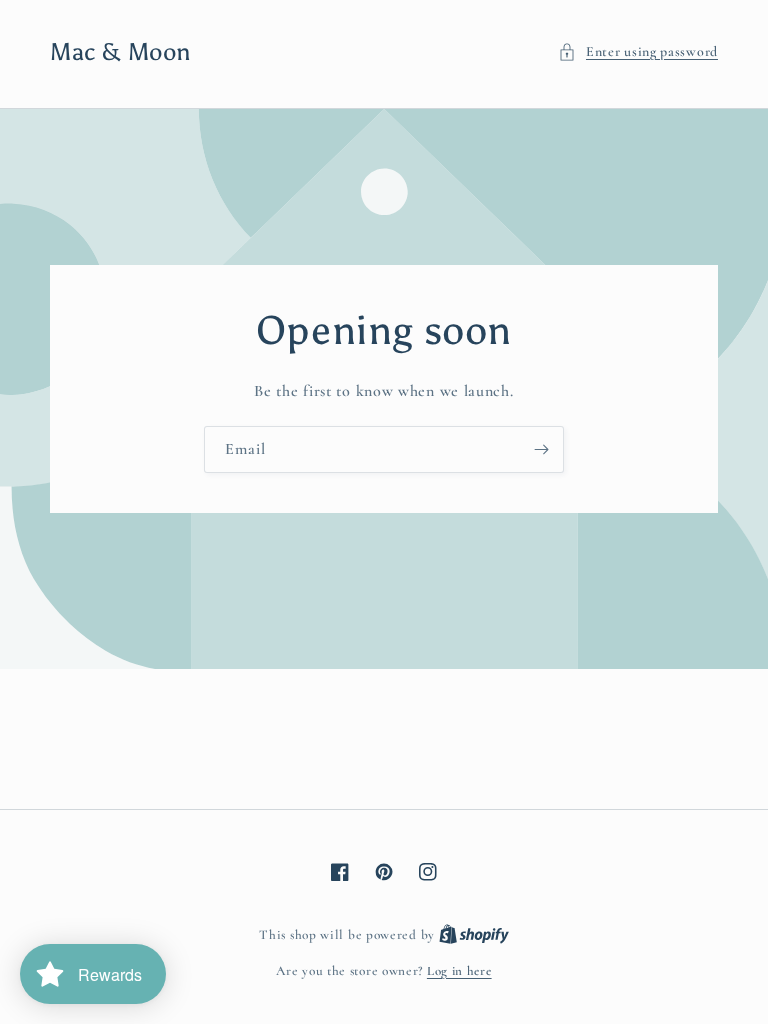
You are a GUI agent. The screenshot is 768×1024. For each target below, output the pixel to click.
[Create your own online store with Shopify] (474, 935)
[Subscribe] (541, 449)
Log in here (459, 971)
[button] (638, 51)
